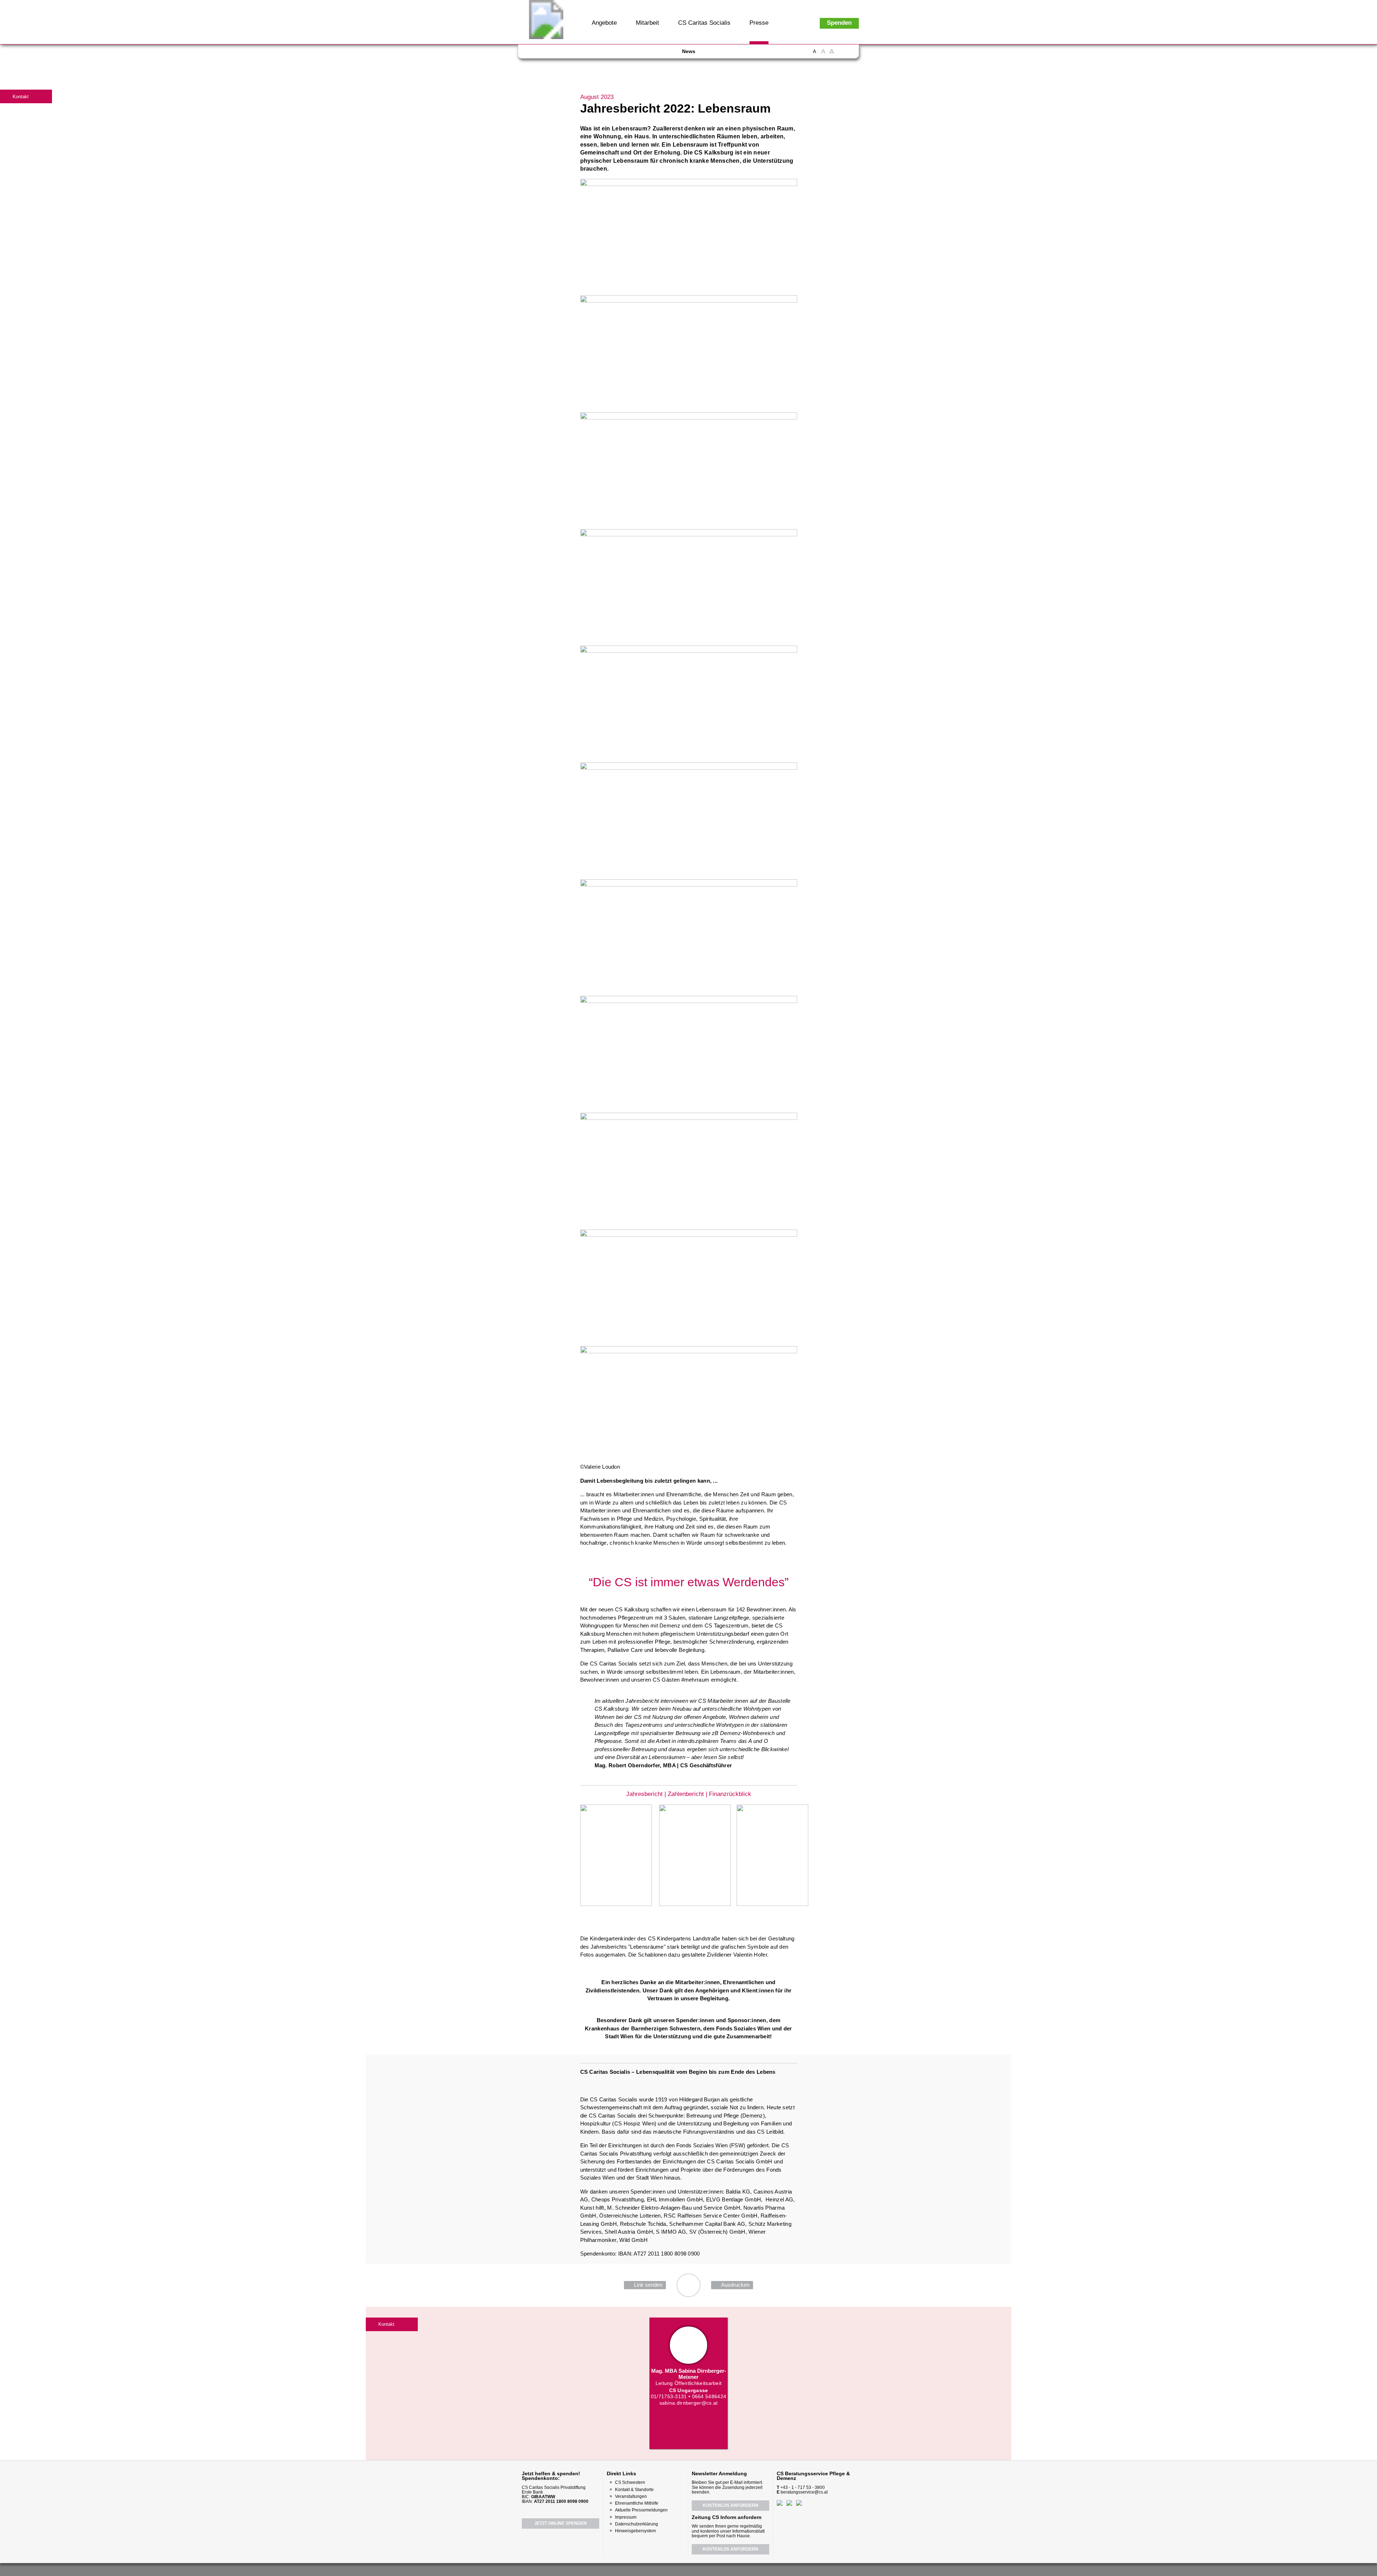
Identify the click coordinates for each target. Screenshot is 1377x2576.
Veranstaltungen (631, 2496)
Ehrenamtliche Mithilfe (637, 2503)
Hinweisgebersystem (635, 2531)
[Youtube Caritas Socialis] (548, 54)
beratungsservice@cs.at (804, 2492)
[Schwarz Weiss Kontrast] (841, 55)
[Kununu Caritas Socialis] (586, 54)
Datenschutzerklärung (637, 2524)
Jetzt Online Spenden (560, 2523)
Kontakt (21, 97)
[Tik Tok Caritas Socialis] (599, 54)
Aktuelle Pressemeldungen (641, 2510)
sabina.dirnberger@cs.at (689, 2403)
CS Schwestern (630, 2482)
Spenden (839, 23)
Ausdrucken (735, 2285)
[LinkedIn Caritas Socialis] (574, 54)
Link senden (648, 2285)
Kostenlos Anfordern (731, 2505)
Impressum (626, 2517)
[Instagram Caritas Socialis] (561, 54)
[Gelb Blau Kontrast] (850, 55)
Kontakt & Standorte (634, 2490)
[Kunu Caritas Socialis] (708, 2569)
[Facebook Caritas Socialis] (534, 54)
